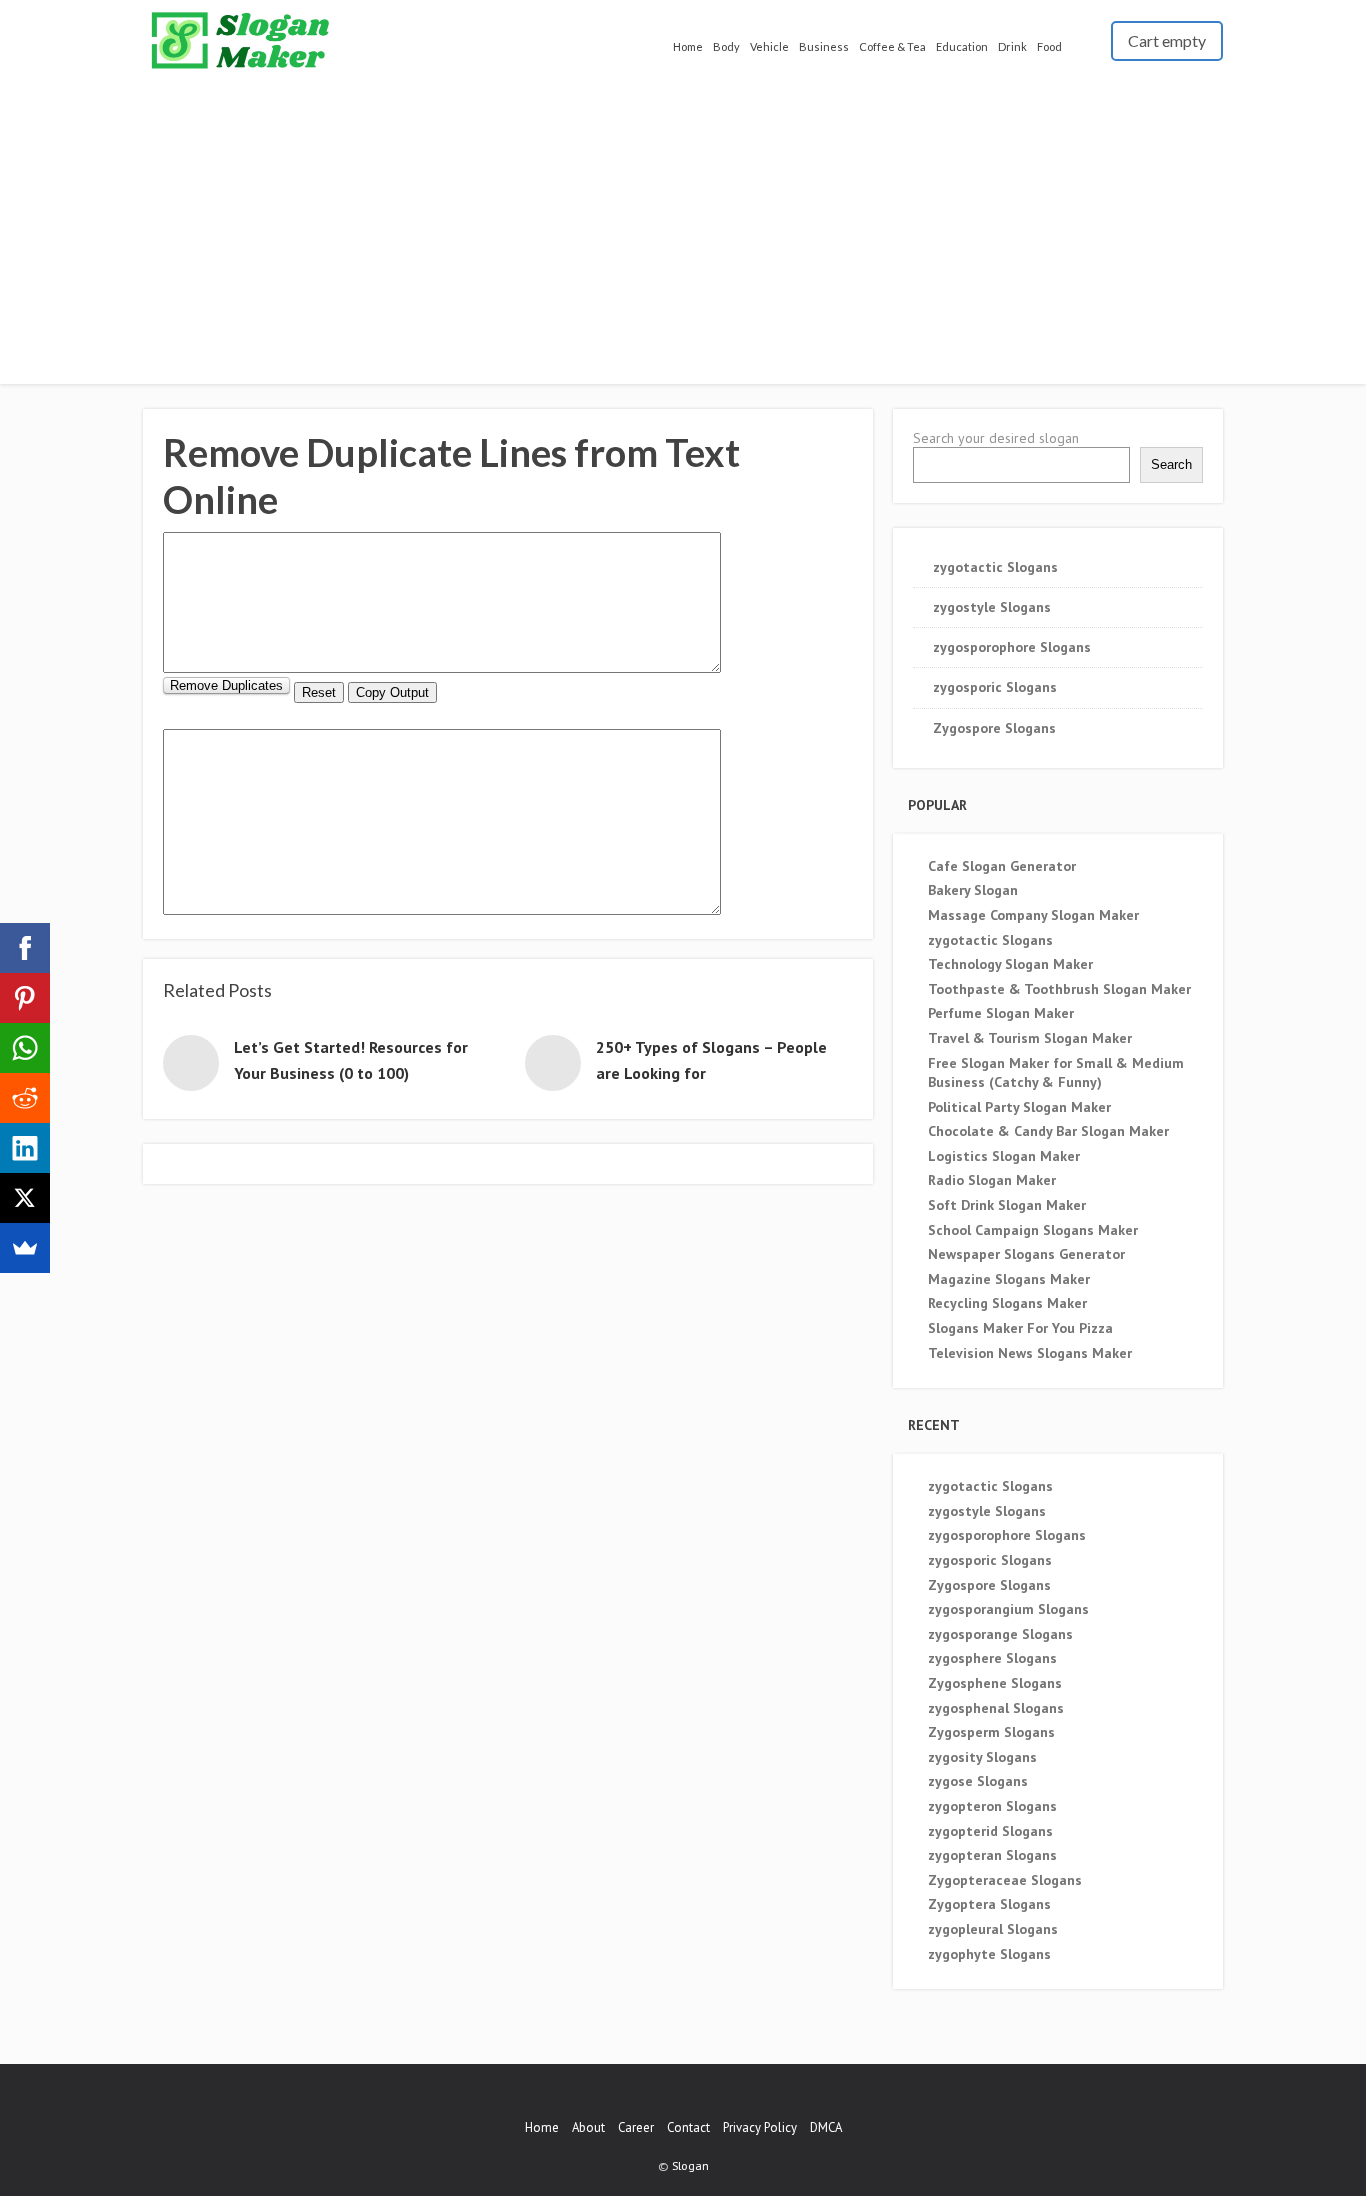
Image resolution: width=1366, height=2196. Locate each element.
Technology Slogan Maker (1010, 964)
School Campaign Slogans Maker (1033, 1230)
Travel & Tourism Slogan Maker (1030, 1038)
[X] (25, 1198)
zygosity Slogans (982, 1757)
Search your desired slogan (996, 438)
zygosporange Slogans (1000, 1634)
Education (962, 46)
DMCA (826, 2127)
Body (726, 46)
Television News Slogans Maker (1030, 1353)
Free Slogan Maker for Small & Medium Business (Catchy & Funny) (1056, 1073)
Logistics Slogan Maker (1004, 1156)
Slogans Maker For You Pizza (1020, 1328)
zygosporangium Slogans (1008, 1609)
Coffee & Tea (892, 46)
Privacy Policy (760, 2127)
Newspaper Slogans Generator (1026, 1254)
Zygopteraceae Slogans (1005, 1880)
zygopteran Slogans (992, 1855)
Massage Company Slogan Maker (1033, 915)
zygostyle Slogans (992, 607)
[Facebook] (25, 948)
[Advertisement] (683, 225)
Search (1171, 464)
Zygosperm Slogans (991, 1732)
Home (688, 46)
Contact (688, 2127)
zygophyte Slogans (989, 1954)
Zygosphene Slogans (995, 1683)
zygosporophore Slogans (1012, 647)
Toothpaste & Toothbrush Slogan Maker (1059, 989)
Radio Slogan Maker (992, 1180)
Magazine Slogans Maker (1009, 1279)
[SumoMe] (25, 1248)
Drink (1012, 46)
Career (636, 2127)
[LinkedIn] (25, 1148)
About (588, 2127)
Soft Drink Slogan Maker (1007, 1205)
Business (824, 46)
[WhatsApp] (25, 1048)
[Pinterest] (25, 998)
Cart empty (1167, 40)
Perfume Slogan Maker (1001, 1013)
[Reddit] (25, 1098)
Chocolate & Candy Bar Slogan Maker (1048, 1131)
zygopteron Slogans (992, 1806)
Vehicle (769, 46)
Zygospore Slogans (994, 728)
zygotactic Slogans (995, 567)
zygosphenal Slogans (996, 1708)
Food (1049, 46)
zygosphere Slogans (992, 1658)
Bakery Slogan (973, 890)
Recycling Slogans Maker (1007, 1303)
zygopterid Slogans (990, 1831)
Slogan (690, 2165)
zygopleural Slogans (993, 1929)
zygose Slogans (978, 1781)
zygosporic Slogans (995, 687)
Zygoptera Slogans (989, 1904)
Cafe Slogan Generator (1002, 866)
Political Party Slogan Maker (1019, 1107)
